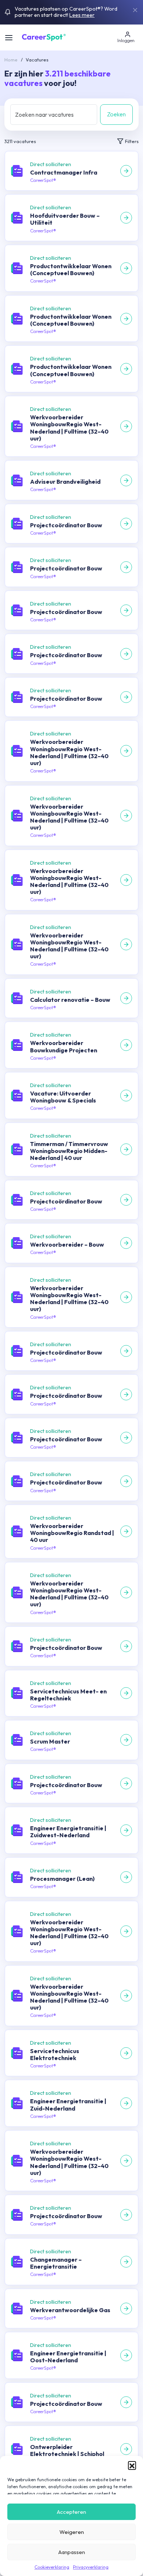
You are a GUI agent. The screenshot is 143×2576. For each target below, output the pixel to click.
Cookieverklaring (52, 2567)
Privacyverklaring (91, 2567)
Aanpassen (72, 2552)
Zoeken (116, 114)
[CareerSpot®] (44, 37)
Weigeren (72, 2532)
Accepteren (71, 2512)
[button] (132, 2465)
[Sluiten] (135, 10)
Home (11, 60)
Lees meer (82, 15)
